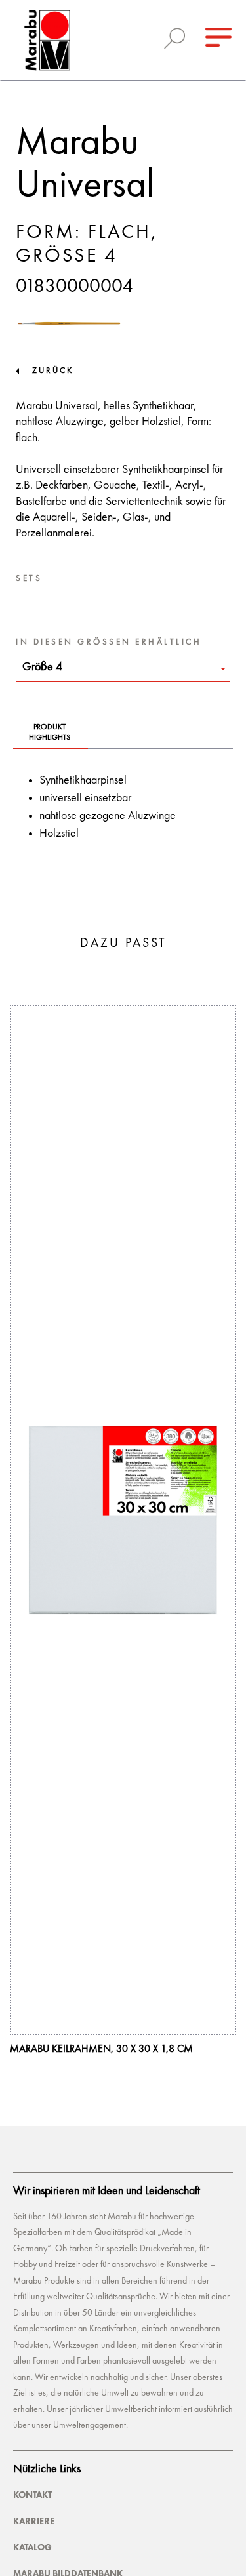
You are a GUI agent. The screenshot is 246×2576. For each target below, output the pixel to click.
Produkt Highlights (50, 733)
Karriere (34, 2521)
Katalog (32, 2547)
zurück (53, 371)
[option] (123, 1530)
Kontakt (32, 2495)
